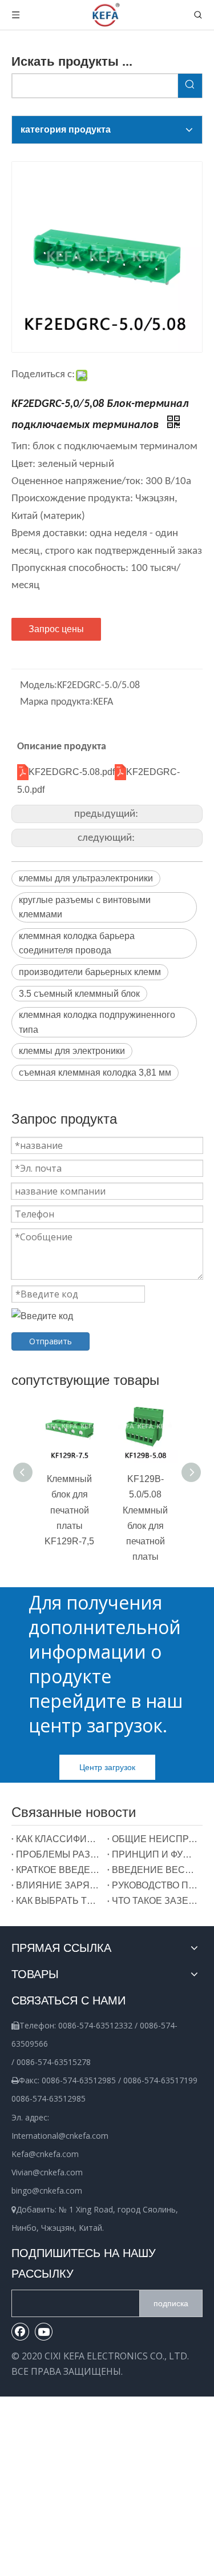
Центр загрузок (107, 1767)
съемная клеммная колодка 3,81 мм (95, 1073)
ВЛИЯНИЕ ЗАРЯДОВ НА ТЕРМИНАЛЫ (59, 1885)
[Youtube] (44, 2331)
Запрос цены (56, 629)
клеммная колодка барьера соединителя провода (77, 943)
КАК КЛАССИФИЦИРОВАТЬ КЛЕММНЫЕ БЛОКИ (59, 1839)
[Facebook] (21, 2331)
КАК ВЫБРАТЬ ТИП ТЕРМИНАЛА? (59, 1901)
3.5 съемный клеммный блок (79, 994)
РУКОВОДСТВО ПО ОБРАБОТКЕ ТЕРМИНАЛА (155, 1885)
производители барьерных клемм (90, 972)
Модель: (39, 686)
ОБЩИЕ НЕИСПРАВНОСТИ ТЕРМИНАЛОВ (155, 1839)
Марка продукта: (56, 702)
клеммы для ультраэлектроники (86, 878)
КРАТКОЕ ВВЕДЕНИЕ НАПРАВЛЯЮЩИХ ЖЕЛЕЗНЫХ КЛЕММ (59, 1870)
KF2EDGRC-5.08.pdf (72, 772)
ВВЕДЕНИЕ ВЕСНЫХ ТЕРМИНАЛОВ (155, 1870)
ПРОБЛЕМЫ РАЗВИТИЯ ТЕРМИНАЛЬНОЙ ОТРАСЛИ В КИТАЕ (59, 1854)
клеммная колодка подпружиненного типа (97, 1022)
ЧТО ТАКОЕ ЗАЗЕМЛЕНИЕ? (155, 1901)
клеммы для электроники (72, 1051)
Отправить (51, 1341)
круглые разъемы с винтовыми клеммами (85, 907)
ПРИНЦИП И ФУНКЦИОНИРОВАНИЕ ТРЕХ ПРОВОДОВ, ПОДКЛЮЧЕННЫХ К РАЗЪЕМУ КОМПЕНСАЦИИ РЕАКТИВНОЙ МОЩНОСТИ (155, 1854)
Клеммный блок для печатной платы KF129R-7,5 (69, 1510)
